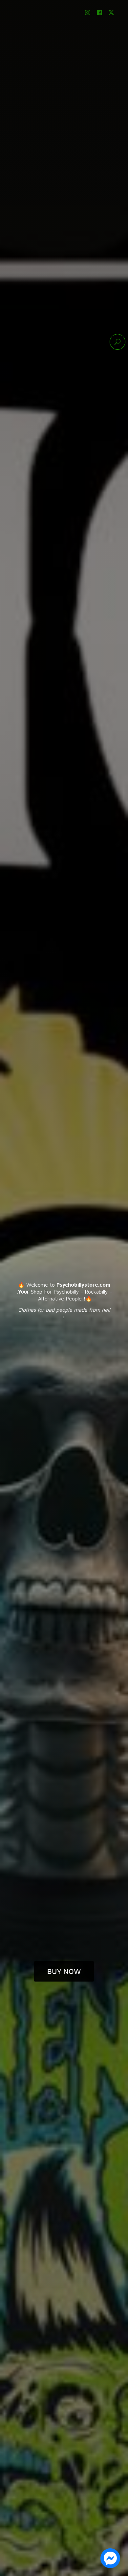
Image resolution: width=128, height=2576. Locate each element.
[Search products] (117, 342)
